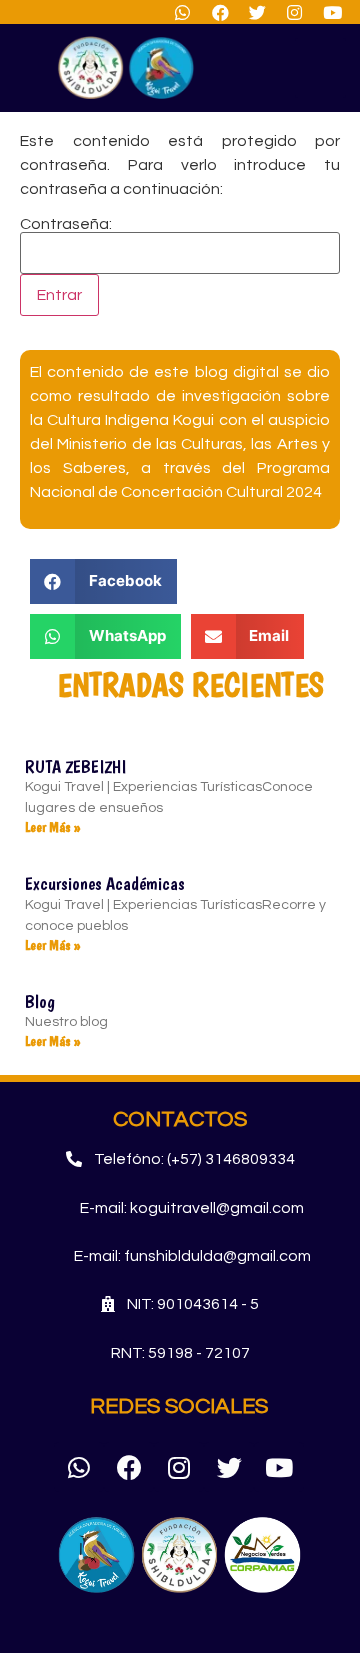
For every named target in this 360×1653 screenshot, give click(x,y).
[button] (320, 68)
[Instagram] (179, 1467)
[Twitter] (229, 1467)
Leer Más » (53, 827)
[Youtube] (279, 1467)
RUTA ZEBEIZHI (75, 766)
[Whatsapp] (79, 1467)
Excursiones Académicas (105, 883)
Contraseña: (66, 224)
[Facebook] (129, 1467)
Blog (40, 1001)
